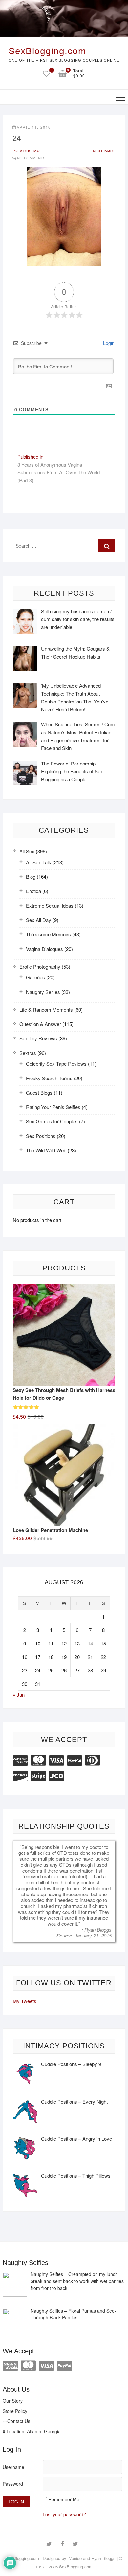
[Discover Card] (20, 1775)
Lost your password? (64, 2514)
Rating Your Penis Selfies (53, 1107)
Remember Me (64, 2499)
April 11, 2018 (34, 127)
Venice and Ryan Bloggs (92, 2558)
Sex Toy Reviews (38, 1038)
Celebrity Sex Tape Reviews (56, 1064)
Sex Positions (41, 1136)
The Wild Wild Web (46, 1150)
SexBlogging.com (47, 51)
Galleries (35, 977)
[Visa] (56, 1759)
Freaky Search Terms (49, 1078)
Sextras (28, 1053)
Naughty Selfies (43, 992)
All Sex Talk (39, 862)
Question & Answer (40, 1024)
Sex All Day (39, 920)
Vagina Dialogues (44, 949)
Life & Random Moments (46, 1009)
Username (13, 2467)
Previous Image (28, 151)
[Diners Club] (93, 1759)
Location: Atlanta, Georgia (33, 2431)
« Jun (19, 1695)
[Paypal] (75, 1759)
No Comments (31, 158)
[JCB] (56, 1775)
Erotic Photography (40, 966)
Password (13, 2484)
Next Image (104, 151)
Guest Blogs (39, 1092)
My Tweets (25, 2001)
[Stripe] (38, 1775)
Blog (31, 877)
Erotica (33, 891)
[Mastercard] (38, 1759)
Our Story (13, 2401)
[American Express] (20, 1759)
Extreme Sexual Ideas (50, 905)
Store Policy (15, 2411)
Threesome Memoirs (48, 934)
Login (108, 343)
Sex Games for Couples (52, 1121)
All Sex (27, 851)
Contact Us (19, 2421)
